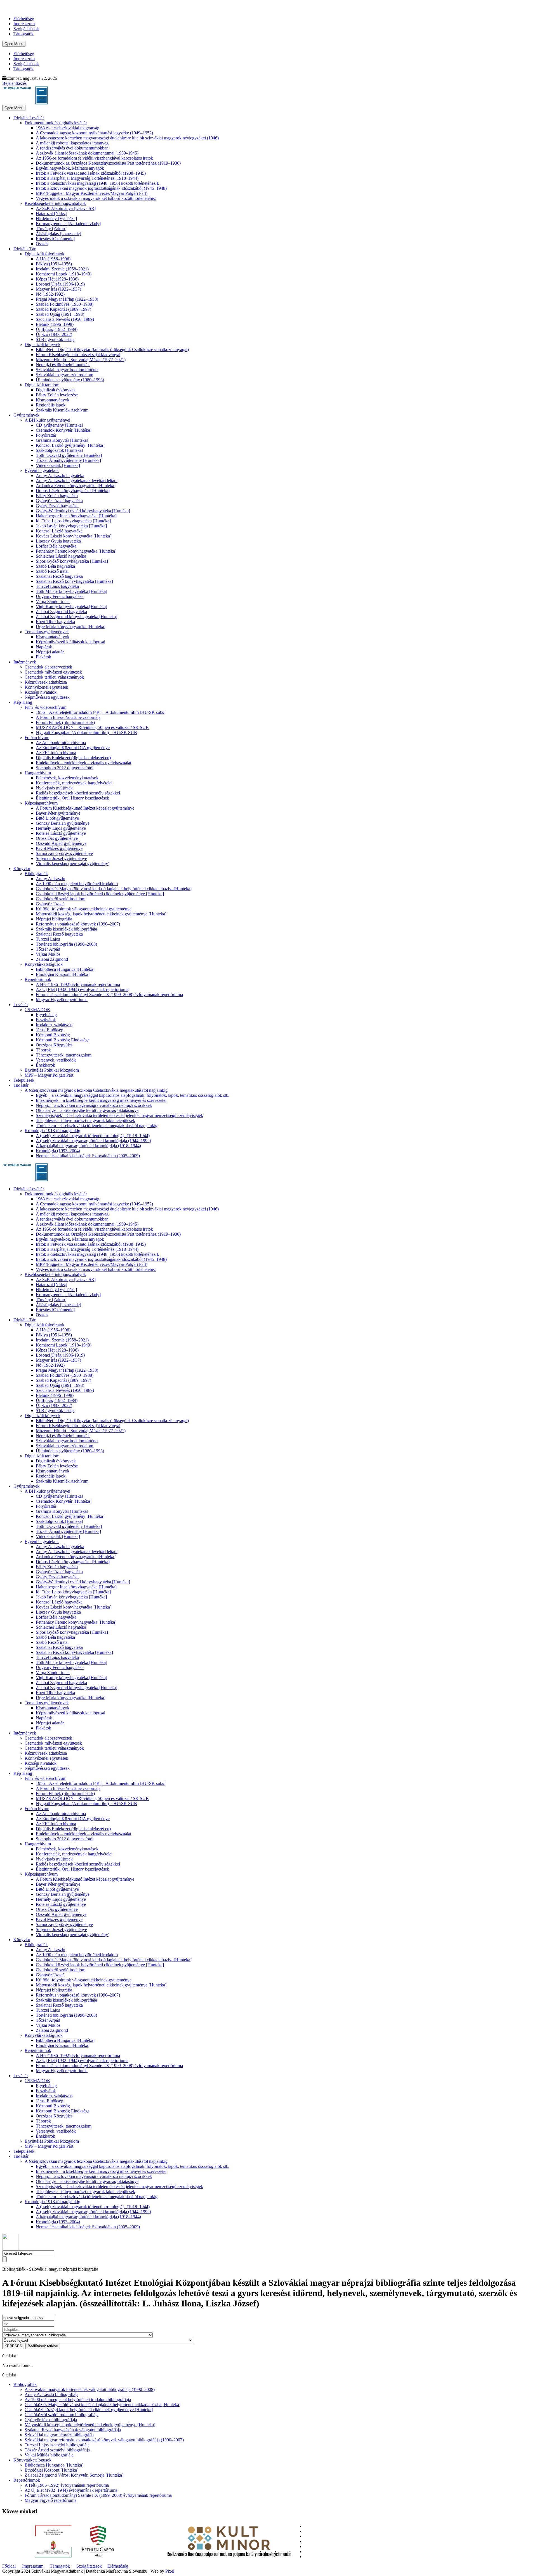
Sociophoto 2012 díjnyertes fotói (65, 768)
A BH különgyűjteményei (47, 420)
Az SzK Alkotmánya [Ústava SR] (66, 208)
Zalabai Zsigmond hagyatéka (61, 612)
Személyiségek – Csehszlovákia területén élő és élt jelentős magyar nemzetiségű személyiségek (119, 1115)
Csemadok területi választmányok (54, 677)
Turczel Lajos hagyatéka (57, 586)
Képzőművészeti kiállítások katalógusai (70, 642)
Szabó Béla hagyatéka (55, 566)
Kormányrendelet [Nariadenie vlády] (68, 224)
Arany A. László (50, 879)
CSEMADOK (37, 1010)
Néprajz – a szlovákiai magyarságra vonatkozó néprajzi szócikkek (94, 1105)
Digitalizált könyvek (43, 344)
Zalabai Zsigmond (52, 959)
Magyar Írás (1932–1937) (58, 289)
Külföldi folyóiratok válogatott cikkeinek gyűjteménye (84, 909)
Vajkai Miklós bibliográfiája (49, 2455)
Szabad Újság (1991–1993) (60, 314)
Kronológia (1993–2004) (58, 1151)
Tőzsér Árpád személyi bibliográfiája (57, 2450)
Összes (42, 244)
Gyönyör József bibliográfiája (51, 2420)
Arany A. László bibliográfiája (51, 2394)
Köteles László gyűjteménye (61, 833)
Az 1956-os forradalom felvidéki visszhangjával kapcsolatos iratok (94, 158)
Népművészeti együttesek (47, 697)
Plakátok (43, 657)
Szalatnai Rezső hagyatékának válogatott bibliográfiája (73, 2430)
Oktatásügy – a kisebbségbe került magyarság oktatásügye (87, 1110)
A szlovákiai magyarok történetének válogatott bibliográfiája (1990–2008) (90, 2389)
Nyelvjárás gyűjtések (54, 788)
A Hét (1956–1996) (53, 259)
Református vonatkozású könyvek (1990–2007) (78, 924)
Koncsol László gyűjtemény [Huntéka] (70, 445)
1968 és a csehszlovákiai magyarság (68, 128)
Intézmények (25, 662)
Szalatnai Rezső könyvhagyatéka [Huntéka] (74, 581)
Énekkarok (45, 1065)
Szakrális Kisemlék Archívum (62, 410)
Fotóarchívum (37, 737)
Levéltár (21, 1005)
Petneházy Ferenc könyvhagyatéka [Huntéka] (76, 551)
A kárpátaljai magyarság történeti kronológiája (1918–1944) (88, 1146)
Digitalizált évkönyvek (56, 390)
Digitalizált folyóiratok (44, 254)
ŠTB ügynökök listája (55, 339)
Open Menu (14, 44)
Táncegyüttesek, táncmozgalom (64, 1055)
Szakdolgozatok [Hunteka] (59, 450)
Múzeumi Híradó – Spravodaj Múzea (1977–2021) (81, 360)
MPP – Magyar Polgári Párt (49, 1075)
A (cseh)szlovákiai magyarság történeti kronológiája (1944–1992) (93, 1141)
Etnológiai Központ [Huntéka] (63, 974)
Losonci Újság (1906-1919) (60, 284)
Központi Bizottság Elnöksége (63, 1040)
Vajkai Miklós (48, 954)
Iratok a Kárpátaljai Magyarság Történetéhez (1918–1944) (87, 178)
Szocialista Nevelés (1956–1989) (65, 319)
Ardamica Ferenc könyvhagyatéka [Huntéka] (76, 486)
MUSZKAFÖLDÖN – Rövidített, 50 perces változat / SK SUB (92, 727)
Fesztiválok (46, 1020)
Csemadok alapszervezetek (48, 667)
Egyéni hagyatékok (42, 470)
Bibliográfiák (36, 874)
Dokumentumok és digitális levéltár (56, 123)
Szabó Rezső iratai (52, 571)
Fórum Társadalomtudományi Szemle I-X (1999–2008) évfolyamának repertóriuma (109, 994)
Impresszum (24, 24)
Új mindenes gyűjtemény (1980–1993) (70, 380)
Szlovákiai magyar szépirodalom (64, 375)
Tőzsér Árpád (48, 949)
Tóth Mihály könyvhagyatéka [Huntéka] (71, 591)
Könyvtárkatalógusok (44, 964)
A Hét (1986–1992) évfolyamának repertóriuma (78, 984)
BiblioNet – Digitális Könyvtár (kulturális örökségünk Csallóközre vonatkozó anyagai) (112, 350)
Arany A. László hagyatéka (60, 475)
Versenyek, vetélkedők (56, 1060)
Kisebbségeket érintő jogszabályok (55, 203)
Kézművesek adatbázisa (46, 682)
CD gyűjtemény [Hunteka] (59, 425)
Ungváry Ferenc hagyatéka (60, 596)
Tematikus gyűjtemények (47, 632)
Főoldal (9, 2566)
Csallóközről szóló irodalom (61, 899)
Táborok (43, 1050)
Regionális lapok (51, 405)
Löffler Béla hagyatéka (56, 546)
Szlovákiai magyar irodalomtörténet (67, 370)
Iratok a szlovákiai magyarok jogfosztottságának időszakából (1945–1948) (101, 188)
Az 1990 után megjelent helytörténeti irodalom (77, 884)
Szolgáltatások (26, 29)
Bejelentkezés (14, 83)
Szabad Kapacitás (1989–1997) (63, 309)
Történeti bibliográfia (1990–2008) (66, 944)
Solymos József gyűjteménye (61, 858)
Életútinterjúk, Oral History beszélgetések (72, 798)
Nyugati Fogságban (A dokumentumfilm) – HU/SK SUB (86, 732)
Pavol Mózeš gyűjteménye (59, 848)
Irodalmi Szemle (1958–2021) (62, 269)
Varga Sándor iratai (53, 601)
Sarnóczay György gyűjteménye (64, 853)
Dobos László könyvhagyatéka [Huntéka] (73, 491)
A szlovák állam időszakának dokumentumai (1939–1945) (87, 153)
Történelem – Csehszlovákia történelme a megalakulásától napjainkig (97, 1125)
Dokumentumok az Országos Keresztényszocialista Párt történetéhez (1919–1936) (108, 163)
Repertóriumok (38, 979)
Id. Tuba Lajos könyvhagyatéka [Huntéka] (73, 521)
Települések (24, 1080)
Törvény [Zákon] (51, 229)
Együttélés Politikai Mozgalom (52, 1070)
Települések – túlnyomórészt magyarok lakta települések (85, 1120)
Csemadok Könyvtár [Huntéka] (64, 430)
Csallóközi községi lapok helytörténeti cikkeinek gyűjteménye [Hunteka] (100, 894)
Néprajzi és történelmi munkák (63, 365)
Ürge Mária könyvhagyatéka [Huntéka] (71, 627)
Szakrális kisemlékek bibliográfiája (66, 929)
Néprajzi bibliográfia (54, 919)
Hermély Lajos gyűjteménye (61, 828)
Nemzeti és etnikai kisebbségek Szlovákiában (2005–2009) (88, 1156)
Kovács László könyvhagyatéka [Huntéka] (74, 536)
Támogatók (23, 34)
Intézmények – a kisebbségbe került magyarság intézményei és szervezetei (101, 1100)
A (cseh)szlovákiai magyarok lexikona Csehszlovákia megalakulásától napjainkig (96, 1090)
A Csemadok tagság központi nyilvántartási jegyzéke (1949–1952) (94, 133)
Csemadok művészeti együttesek (53, 672)
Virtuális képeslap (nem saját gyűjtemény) (73, 863)
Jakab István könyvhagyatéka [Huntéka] (71, 526)
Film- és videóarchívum (45, 707)
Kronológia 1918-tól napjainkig (52, 1131)
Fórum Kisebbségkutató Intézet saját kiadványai (78, 355)
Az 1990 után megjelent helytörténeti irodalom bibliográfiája (78, 2399)
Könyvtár (22, 869)
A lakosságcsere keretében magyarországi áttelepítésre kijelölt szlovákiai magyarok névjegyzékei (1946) (127, 138)
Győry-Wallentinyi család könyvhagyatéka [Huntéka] (83, 511)
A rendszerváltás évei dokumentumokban (72, 148)
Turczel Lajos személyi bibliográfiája (57, 2445)
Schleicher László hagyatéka (61, 556)
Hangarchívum (38, 773)
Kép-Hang (23, 702)
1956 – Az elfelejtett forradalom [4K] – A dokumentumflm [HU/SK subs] (101, 712)
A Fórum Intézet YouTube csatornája (68, 717)
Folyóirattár (46, 435)
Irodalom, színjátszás (54, 1025)
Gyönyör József (50, 904)
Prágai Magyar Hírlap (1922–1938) (67, 299)
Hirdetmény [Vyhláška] (56, 218)
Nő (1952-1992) (50, 294)
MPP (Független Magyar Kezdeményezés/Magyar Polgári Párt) (92, 193)
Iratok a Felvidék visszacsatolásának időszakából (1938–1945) (91, 173)
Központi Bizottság (53, 1035)
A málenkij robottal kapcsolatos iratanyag (72, 143)
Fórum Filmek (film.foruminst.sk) (65, 722)
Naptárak (44, 647)
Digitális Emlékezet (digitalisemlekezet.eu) (73, 758)
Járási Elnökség (50, 1030)
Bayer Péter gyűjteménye (58, 813)
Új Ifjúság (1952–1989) (57, 329)
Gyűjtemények (26, 415)
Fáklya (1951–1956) (54, 264)
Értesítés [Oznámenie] (55, 239)
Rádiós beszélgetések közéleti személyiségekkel (78, 793)
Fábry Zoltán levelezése (57, 395)
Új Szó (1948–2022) (54, 334)
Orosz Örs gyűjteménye (57, 838)
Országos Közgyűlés (54, 1045)
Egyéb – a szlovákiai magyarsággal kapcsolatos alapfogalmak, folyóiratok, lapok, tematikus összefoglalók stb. (133, 1095)
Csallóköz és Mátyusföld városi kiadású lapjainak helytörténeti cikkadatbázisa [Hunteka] (114, 889)
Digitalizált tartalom (42, 385)
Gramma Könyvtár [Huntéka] (62, 440)
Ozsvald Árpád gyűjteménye (61, 843)
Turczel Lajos (48, 939)
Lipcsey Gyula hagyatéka (58, 541)
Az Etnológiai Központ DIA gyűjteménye (73, 748)
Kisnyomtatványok (53, 400)
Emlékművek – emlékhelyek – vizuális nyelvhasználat (83, 763)
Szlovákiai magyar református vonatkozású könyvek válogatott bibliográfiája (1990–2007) (104, 2440)
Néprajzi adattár (50, 652)
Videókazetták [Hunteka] (58, 465)
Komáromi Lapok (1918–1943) (64, 274)
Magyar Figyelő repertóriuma (62, 1000)
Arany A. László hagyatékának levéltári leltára (77, 481)
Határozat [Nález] (51, 213)
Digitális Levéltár (29, 118)
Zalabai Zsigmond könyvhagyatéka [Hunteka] (76, 617)
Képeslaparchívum (41, 803)
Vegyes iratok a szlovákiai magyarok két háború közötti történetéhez (96, 198)
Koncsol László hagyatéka (59, 531)
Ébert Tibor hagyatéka (55, 622)
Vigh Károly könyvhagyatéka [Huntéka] (71, 606)
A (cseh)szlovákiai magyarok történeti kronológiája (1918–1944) (93, 1136)
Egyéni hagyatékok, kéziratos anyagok (70, 168)
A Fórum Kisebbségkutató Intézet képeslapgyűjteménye (85, 808)
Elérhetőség (24, 19)
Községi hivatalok (41, 692)
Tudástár (21, 1085)
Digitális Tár (24, 249)
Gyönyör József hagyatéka (59, 501)
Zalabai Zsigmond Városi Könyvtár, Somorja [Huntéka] (74, 2475)
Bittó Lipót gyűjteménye (57, 818)
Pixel (170, 2571)
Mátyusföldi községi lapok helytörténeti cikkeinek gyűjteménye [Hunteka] (101, 914)
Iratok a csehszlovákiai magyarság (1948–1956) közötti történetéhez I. (97, 183)
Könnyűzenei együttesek (46, 687)
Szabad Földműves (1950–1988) (65, 304)
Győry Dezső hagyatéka (57, 506)
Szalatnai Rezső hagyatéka (59, 576)
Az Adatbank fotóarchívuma (61, 743)
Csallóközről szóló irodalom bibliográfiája (62, 2415)
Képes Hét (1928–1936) (57, 279)
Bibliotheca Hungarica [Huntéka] (65, 969)
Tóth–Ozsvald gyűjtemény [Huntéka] (69, 455)
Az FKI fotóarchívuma (56, 753)
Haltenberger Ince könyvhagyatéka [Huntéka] (76, 516)
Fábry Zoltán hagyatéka (57, 496)
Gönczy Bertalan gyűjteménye (63, 823)
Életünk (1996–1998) (55, 324)
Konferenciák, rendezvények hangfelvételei (74, 783)
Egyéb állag (46, 1015)
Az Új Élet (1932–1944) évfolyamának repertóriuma (82, 989)
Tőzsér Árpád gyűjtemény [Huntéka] (68, 460)
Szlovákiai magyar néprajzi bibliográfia (59, 2435)
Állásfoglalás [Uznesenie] (58, 234)
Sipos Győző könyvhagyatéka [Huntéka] (72, 561)
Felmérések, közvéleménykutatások (67, 778)
